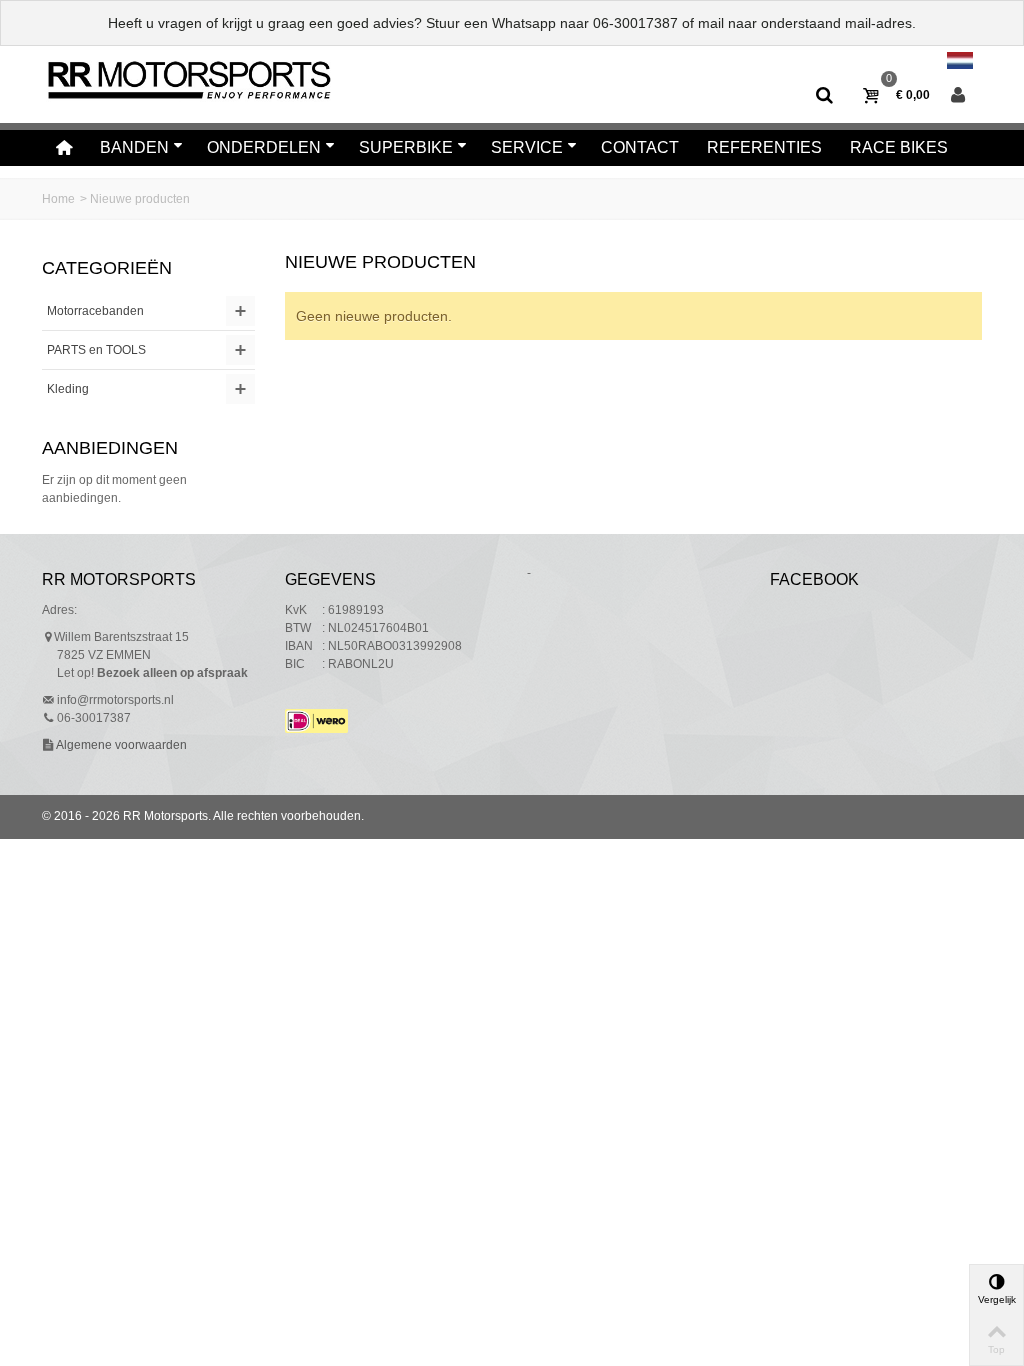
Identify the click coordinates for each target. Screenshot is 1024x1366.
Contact (640, 147)
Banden (134, 147)
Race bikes (899, 147)
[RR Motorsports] (188, 79)
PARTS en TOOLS (96, 350)
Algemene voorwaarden (120, 745)
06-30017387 (635, 23)
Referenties (764, 147)
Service (527, 147)
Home (58, 199)
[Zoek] (825, 96)
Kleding (68, 389)
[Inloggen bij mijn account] (958, 96)
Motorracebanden (95, 311)
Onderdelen (264, 147)
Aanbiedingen (110, 448)
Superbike (406, 147)
